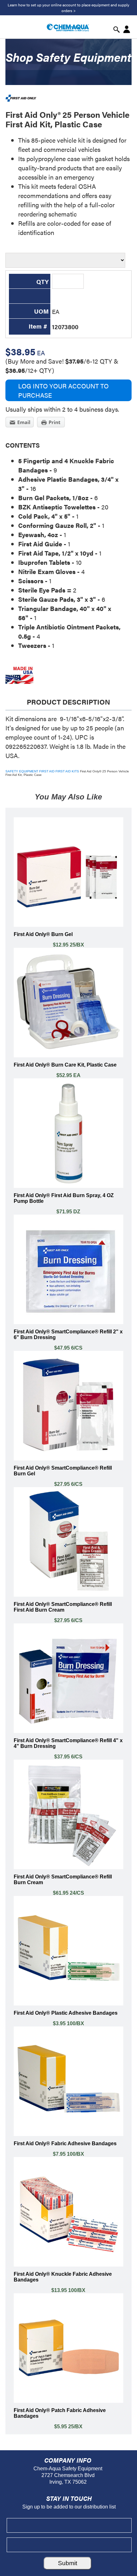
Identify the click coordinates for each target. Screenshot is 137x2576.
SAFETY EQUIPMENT (22, 771)
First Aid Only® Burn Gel (43, 934)
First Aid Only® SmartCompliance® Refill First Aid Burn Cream (63, 1607)
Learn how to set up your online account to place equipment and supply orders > (68, 8)
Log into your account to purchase (63, 390)
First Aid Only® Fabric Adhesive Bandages (65, 2143)
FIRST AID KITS (67, 771)
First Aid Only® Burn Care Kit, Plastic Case (65, 1065)
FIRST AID (47, 771)
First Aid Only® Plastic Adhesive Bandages (66, 2013)
